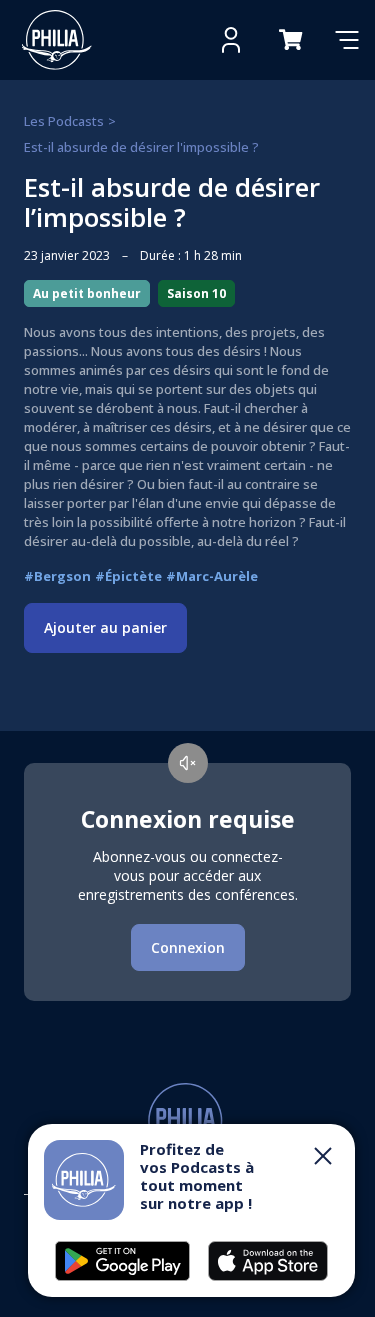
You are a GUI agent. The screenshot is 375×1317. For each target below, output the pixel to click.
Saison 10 (196, 293)
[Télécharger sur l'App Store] (122, 1261)
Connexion (188, 947)
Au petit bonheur (87, 293)
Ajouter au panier (105, 627)
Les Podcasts (64, 121)
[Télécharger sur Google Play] (268, 1261)
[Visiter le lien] (57, 40)
